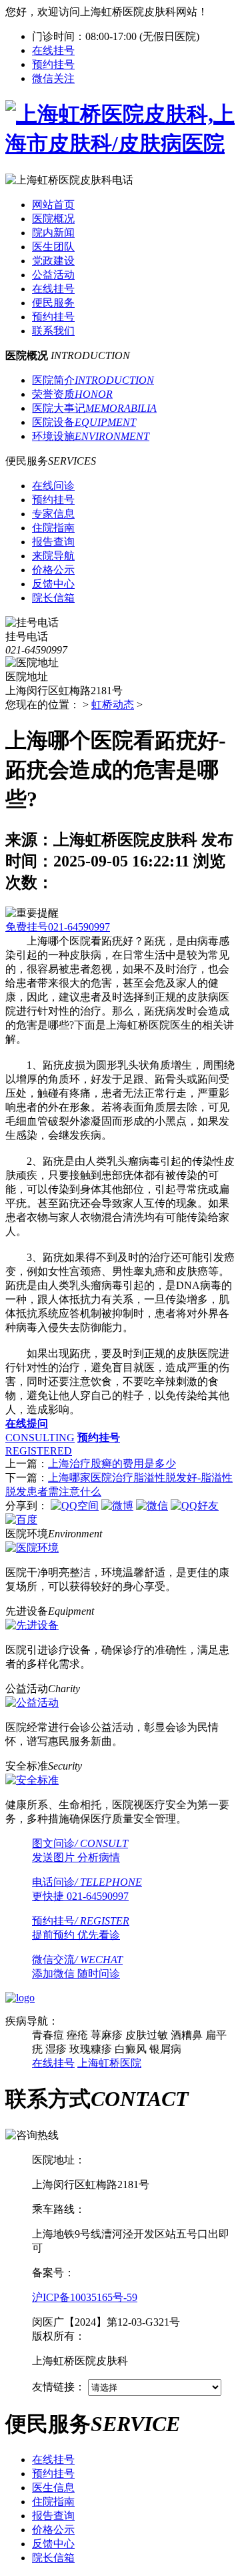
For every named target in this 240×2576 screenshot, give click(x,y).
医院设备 (84, 422)
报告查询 (53, 2516)
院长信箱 (53, 2558)
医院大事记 (94, 408)
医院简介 (93, 380)
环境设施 (91, 436)
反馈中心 (53, 2544)
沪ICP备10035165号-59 (85, 2297)
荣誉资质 (72, 394)
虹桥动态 (113, 705)
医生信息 (53, 2488)
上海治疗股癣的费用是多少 (112, 1464)
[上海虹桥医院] (120, 144)
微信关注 (53, 78)
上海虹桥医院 (109, 2063)
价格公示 (53, 2530)
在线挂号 (53, 50)
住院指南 (53, 2502)
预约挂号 (53, 64)
